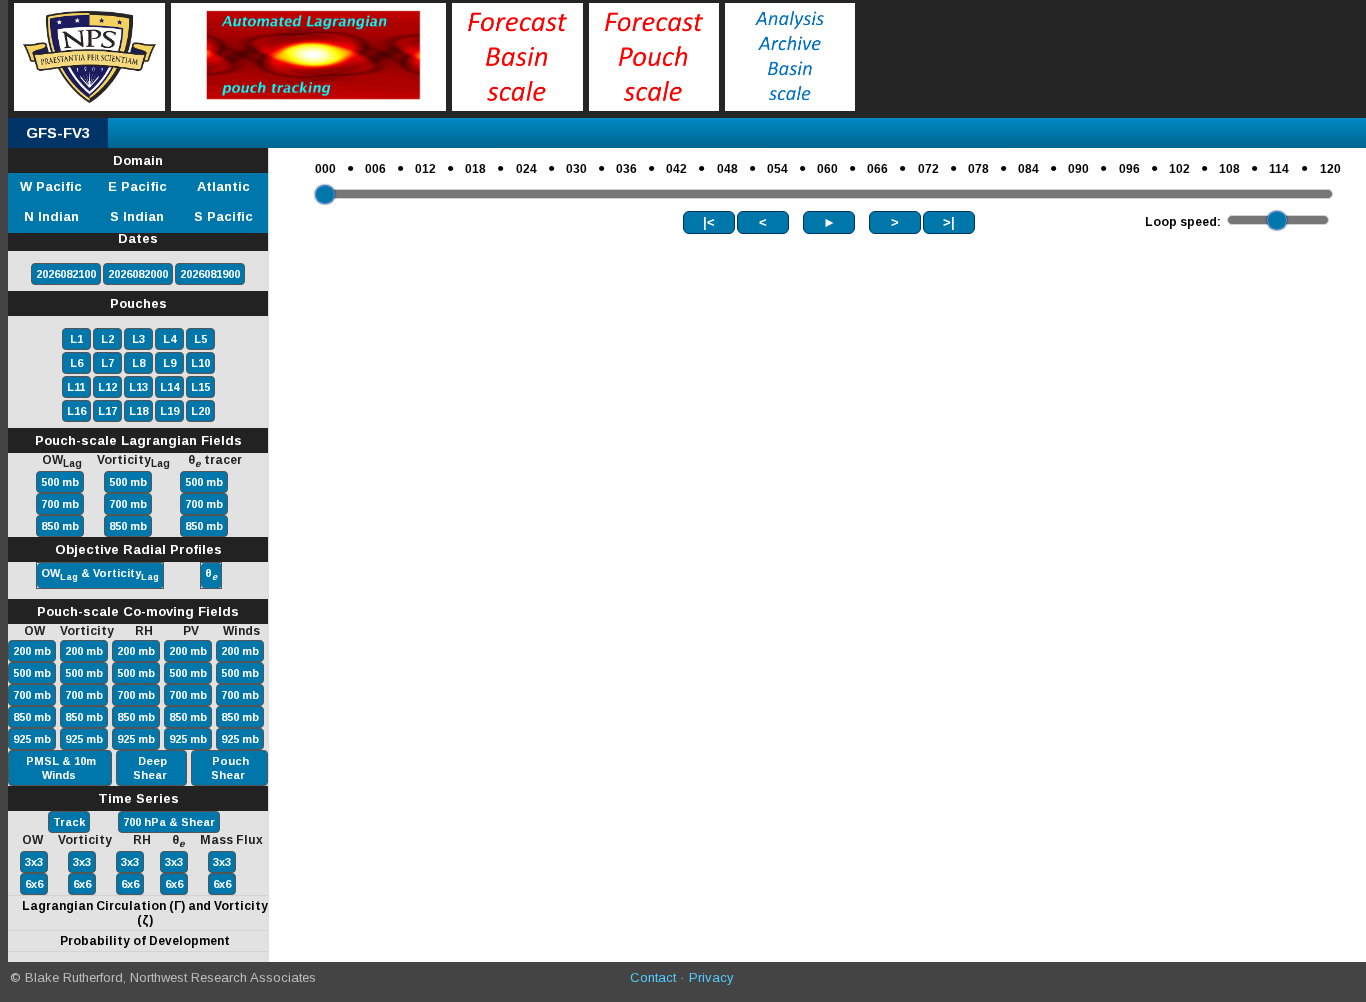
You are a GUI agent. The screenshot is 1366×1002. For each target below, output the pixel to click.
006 (375, 169)
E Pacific (137, 186)
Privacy (711, 977)
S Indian (137, 216)
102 (1179, 169)
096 (1129, 169)
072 (928, 169)
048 (727, 169)
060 (827, 169)
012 (425, 169)
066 (877, 169)
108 (1229, 169)
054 (777, 169)
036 (626, 169)
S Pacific (223, 216)
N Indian (51, 216)
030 (576, 169)
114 (1279, 169)
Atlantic (223, 186)
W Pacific (51, 186)
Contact (653, 977)
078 (978, 169)
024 (526, 169)
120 (1330, 169)
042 (676, 169)
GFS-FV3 (58, 132)
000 (325, 169)
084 (1028, 169)
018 (475, 169)
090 (1078, 169)
